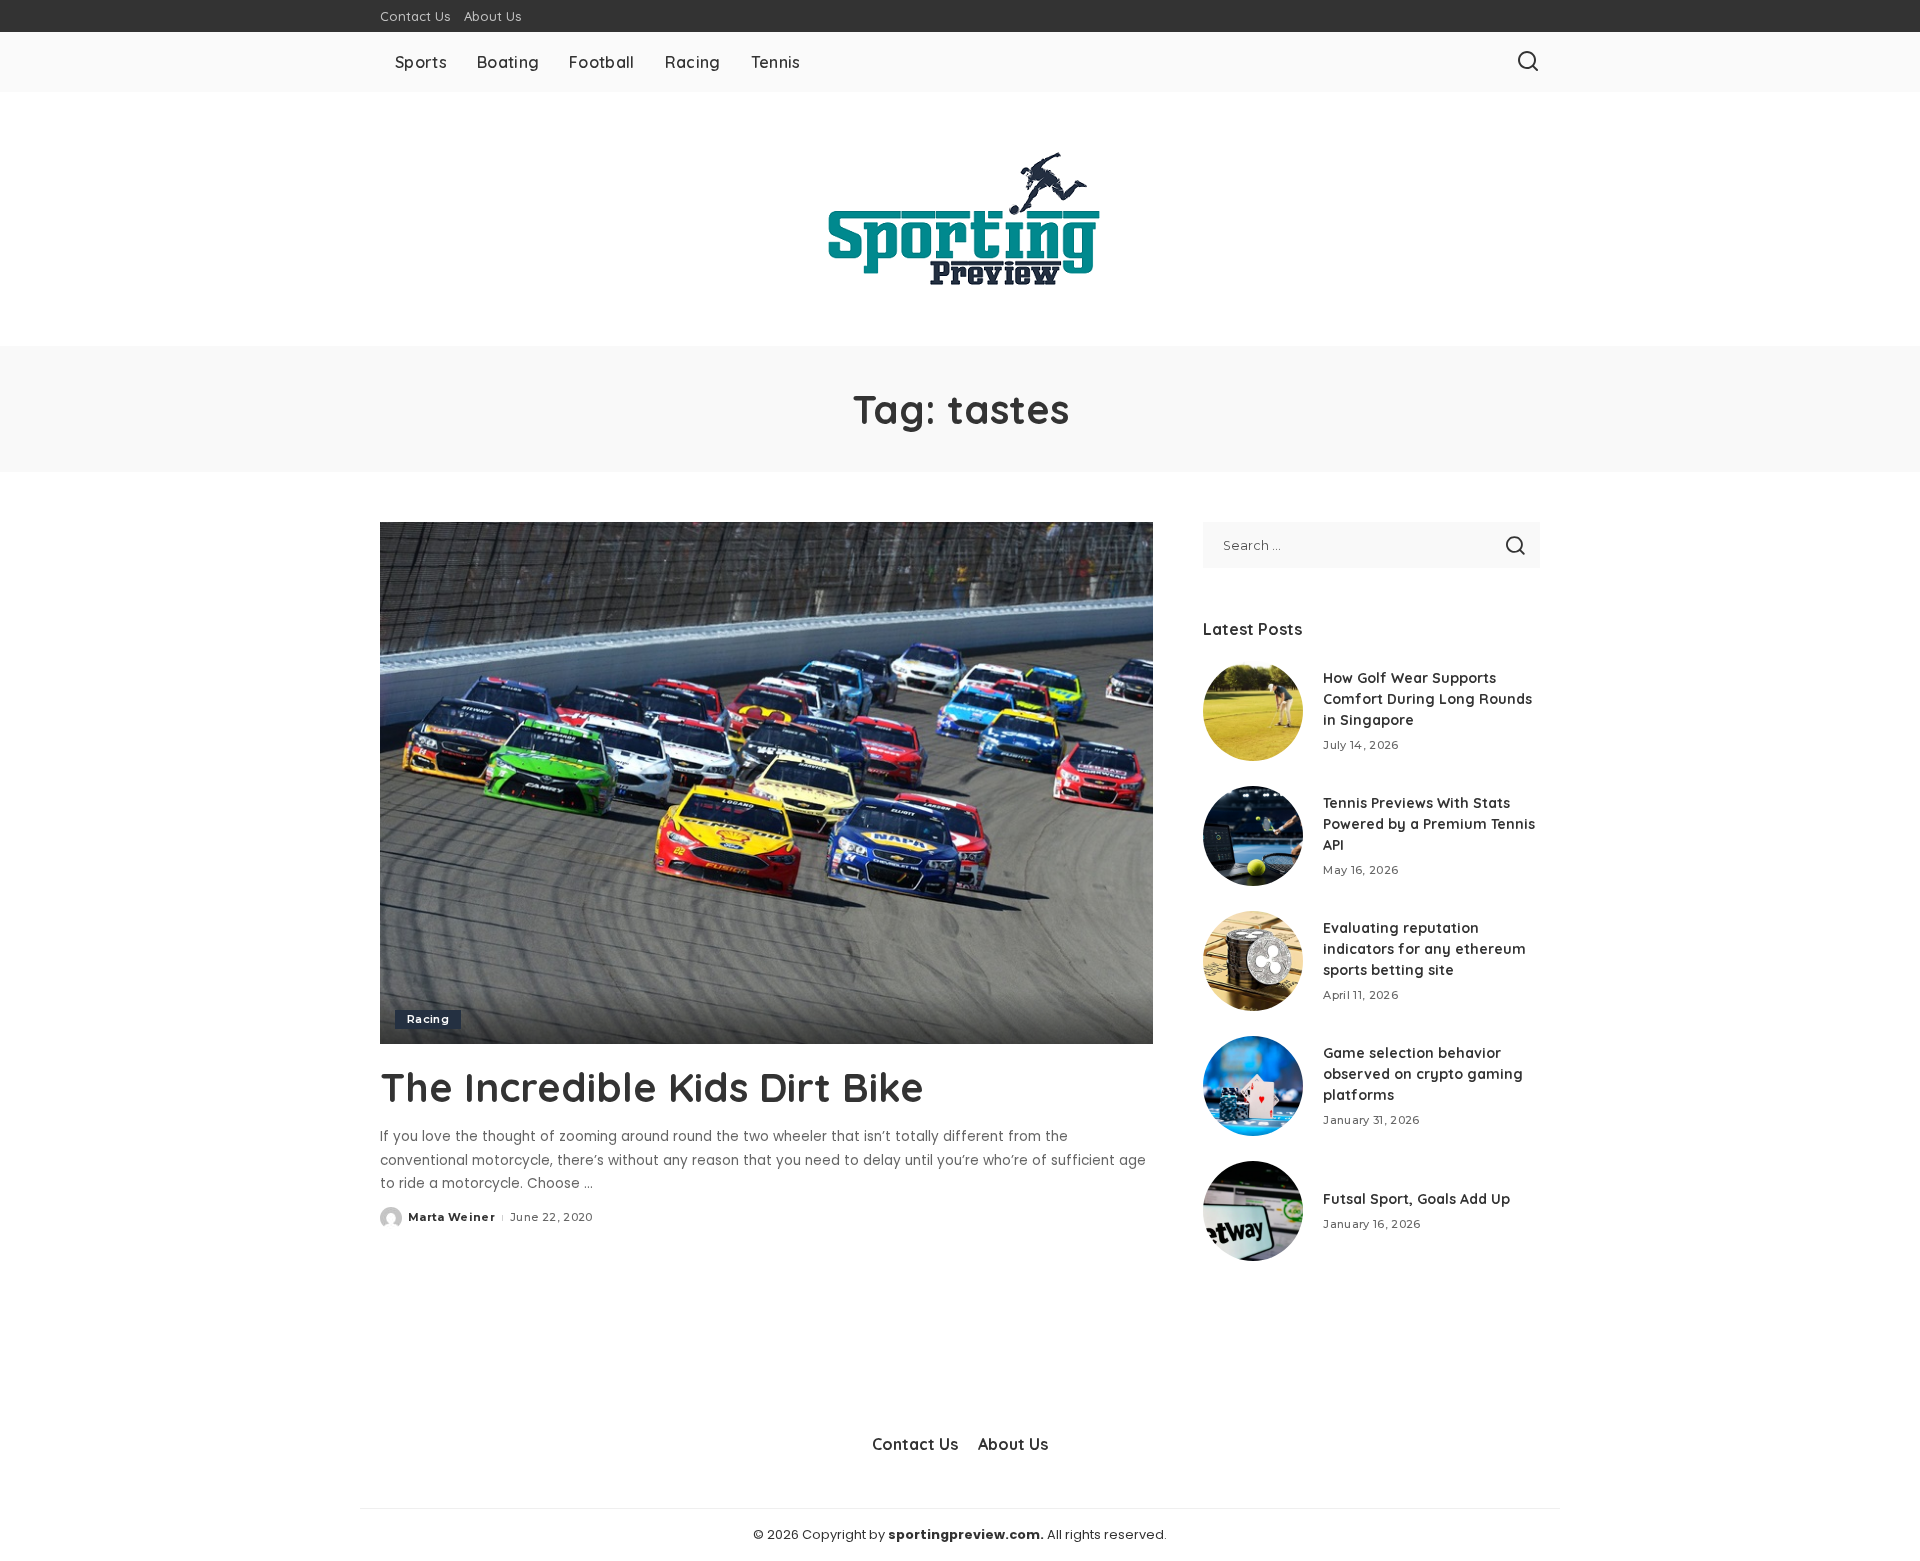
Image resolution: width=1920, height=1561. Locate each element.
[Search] (1528, 62)
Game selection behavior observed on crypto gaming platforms (1423, 1074)
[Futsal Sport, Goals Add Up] (1253, 1211)
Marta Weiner (451, 1217)
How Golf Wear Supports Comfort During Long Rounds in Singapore (1427, 699)
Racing (428, 1019)
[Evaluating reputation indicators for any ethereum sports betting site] (1253, 961)
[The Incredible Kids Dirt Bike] (766, 783)
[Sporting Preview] (960, 219)
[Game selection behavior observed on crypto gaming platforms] (1253, 1086)
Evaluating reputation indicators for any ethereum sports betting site (1424, 949)
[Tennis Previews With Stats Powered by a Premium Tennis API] (1253, 836)
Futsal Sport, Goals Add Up (1416, 1199)
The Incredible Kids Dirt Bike (652, 1087)
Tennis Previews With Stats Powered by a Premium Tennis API (1429, 824)
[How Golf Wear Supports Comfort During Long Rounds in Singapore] (1253, 711)
